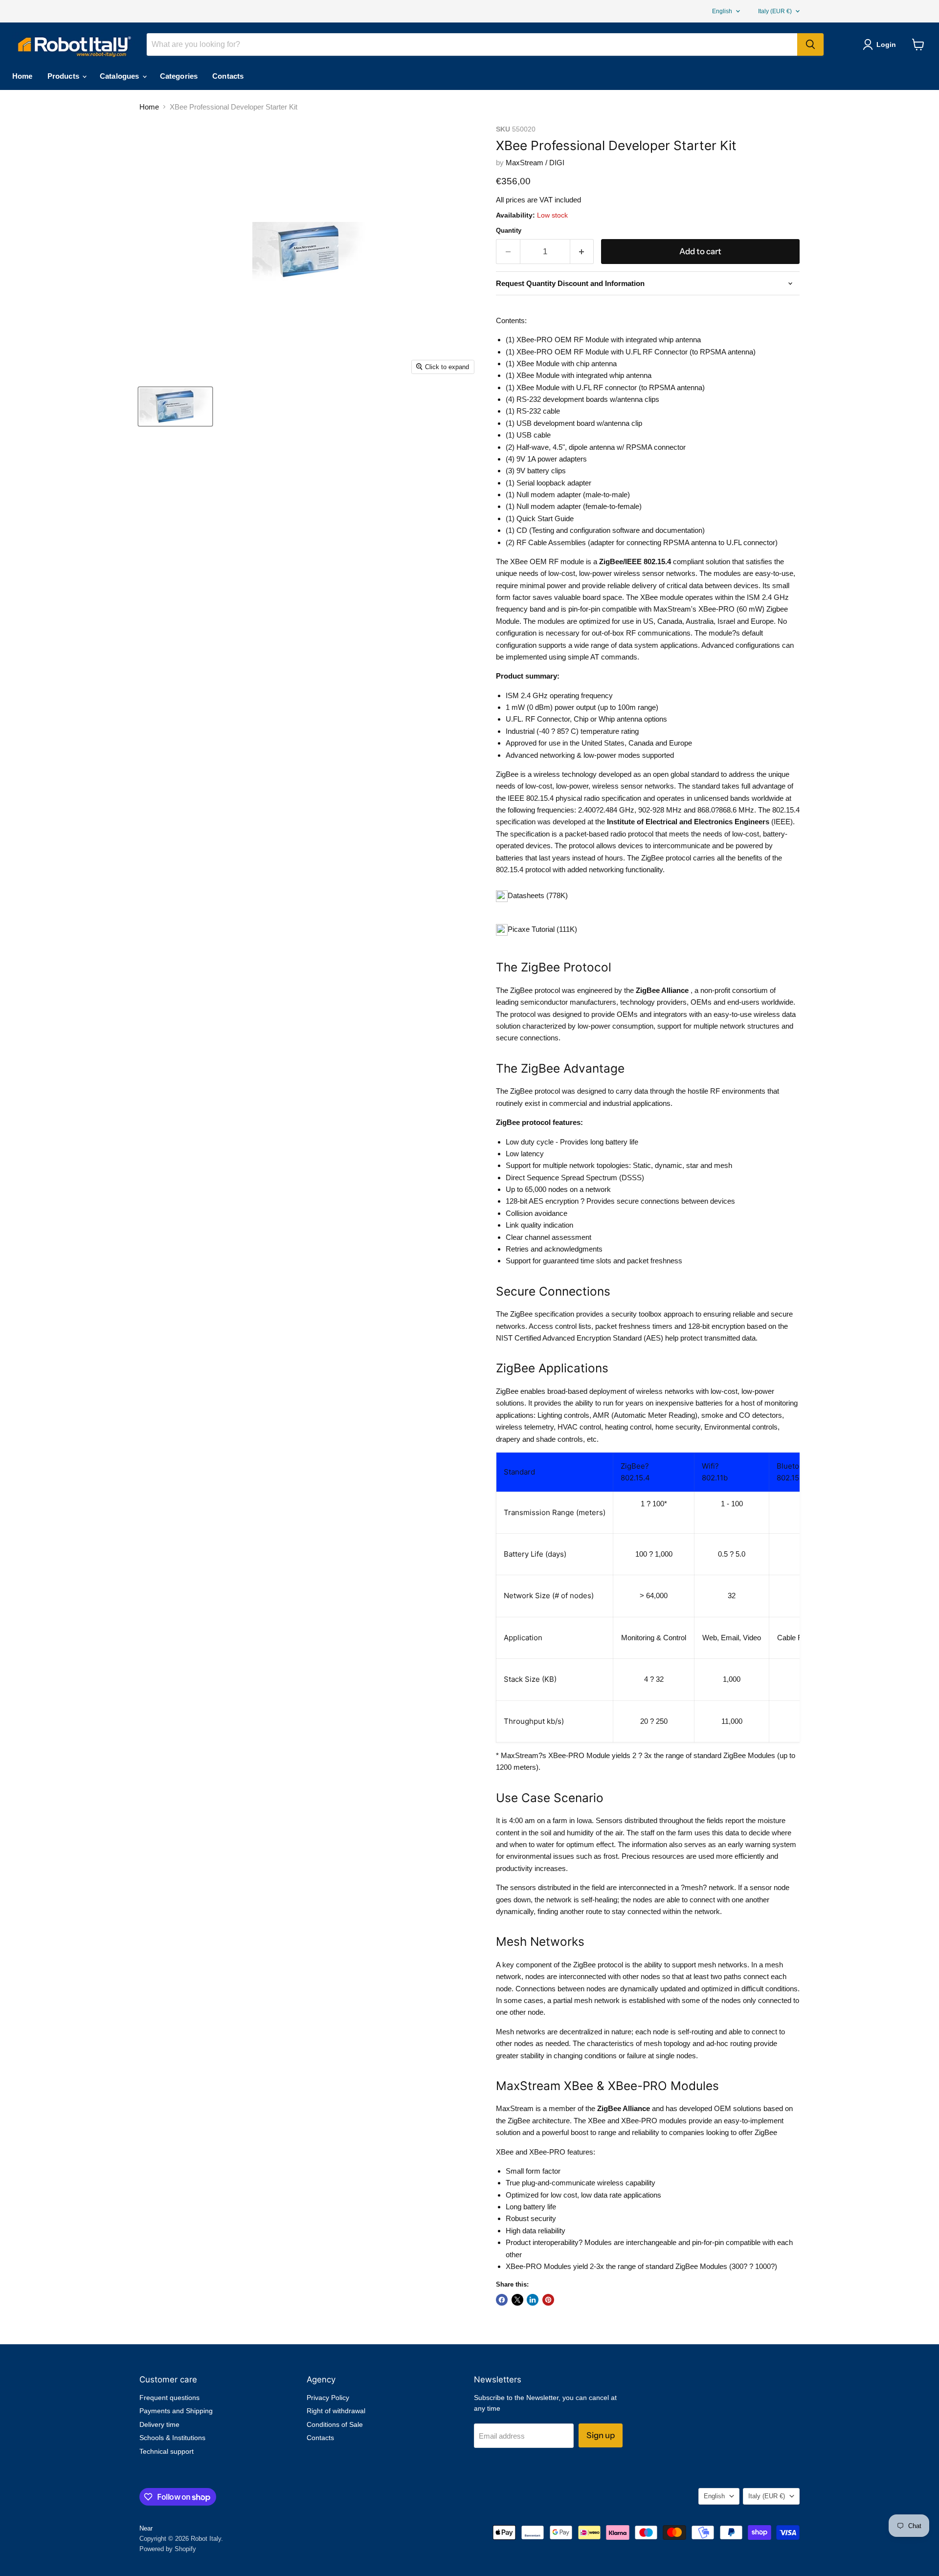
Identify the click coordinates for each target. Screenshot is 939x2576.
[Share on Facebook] (502, 2300)
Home (22, 76)
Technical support (167, 2451)
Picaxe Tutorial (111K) (542, 929)
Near (146, 2528)
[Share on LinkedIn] (533, 2300)
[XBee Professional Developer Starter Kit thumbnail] (175, 407)
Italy (775, 11)
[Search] (810, 44)
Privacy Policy (328, 2398)
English (722, 11)
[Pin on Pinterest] (548, 2300)
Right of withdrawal (336, 2411)
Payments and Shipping (176, 2411)
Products (64, 76)
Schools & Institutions (172, 2438)
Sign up (601, 2435)
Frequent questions (169, 2398)
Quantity (509, 231)
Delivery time (159, 2424)
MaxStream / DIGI (535, 163)
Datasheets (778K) (538, 895)
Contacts (228, 76)
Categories (179, 76)
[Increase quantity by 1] (582, 252)
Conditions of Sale (335, 2424)
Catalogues (121, 76)
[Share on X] (517, 2300)
